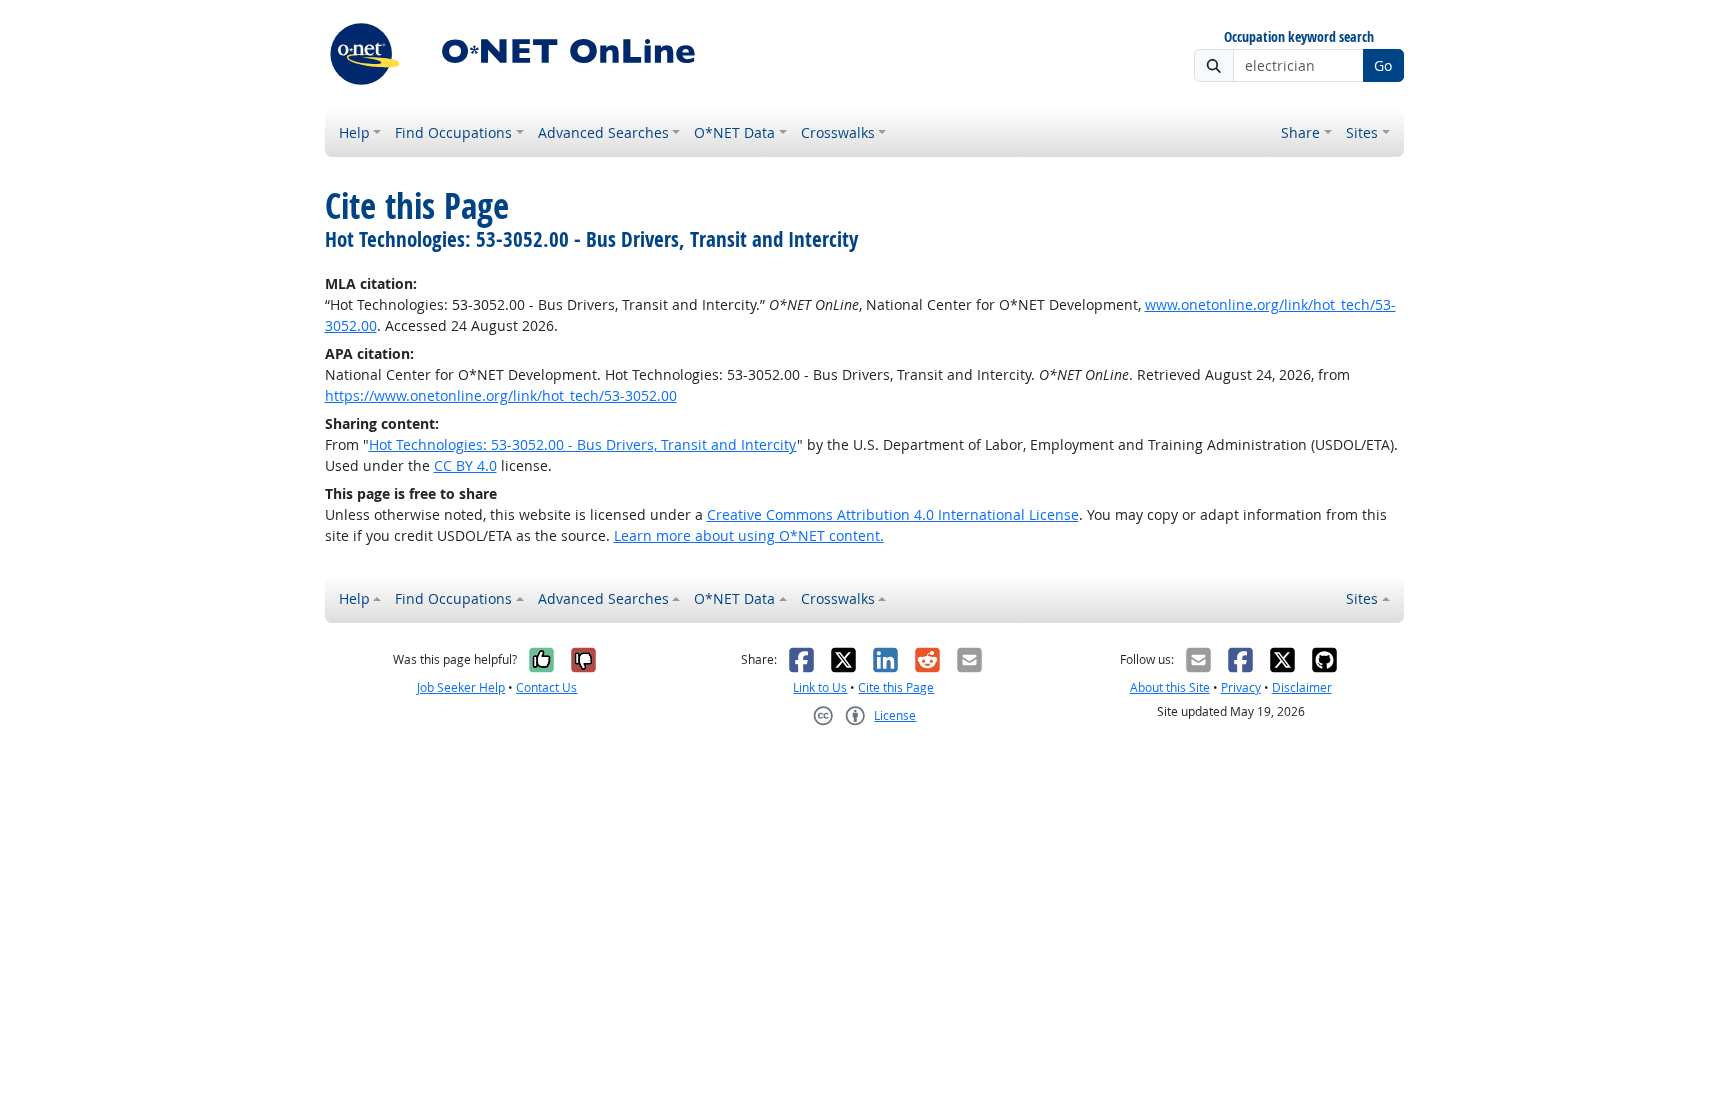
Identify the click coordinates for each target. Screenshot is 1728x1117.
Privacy (1241, 687)
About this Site (1170, 687)
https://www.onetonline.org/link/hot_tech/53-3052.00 (501, 395)
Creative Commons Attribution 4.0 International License (893, 514)
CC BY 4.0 (465, 465)
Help (354, 132)
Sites (1362, 132)
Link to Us (820, 687)
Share (1300, 132)
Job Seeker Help (461, 687)
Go (1383, 65)
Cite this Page (896, 687)
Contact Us (546, 687)
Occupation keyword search (1299, 37)
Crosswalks (838, 132)
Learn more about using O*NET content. (749, 535)
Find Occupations (453, 132)
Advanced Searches (603, 132)
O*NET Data (734, 132)
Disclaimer (1302, 687)
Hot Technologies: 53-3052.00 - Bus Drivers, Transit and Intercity (583, 444)
